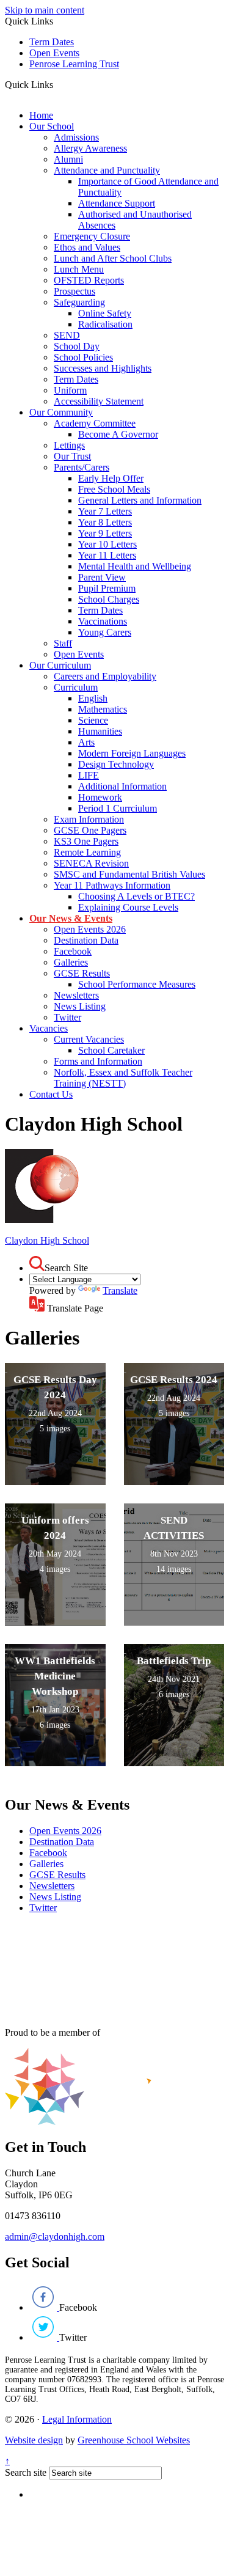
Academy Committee (95, 423)
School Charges (109, 599)
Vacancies (49, 1028)
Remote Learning (87, 852)
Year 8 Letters (105, 522)
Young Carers (105, 632)
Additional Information (122, 786)
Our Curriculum (60, 665)
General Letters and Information (140, 500)
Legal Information (77, 2419)
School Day (77, 346)
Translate (120, 1290)
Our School (52, 126)
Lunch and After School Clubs (113, 258)
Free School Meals (114, 489)
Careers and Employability (105, 676)
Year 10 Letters (107, 544)
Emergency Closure (92, 236)
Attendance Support (117, 203)
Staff (63, 643)
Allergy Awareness (90, 148)
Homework (100, 797)
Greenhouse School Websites (134, 2440)
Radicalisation (105, 324)
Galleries (71, 962)
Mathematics (103, 709)
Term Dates (52, 42)
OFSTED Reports (89, 280)
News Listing (80, 1006)
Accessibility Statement (99, 401)
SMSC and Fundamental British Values (129, 874)
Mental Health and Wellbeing (135, 566)
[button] (58, 84)
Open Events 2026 (90, 929)
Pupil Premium (107, 588)
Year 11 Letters (107, 555)
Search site (26, 2472)
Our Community (61, 412)
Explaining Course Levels (128, 907)
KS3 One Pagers (86, 841)
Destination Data (86, 940)
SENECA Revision (91, 863)
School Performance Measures (137, 984)
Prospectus (75, 291)
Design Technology (116, 764)
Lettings (69, 445)
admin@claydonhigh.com (55, 2237)
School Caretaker (111, 1050)
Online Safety (105, 313)
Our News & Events (71, 918)
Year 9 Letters (105, 533)
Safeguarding (79, 302)
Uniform (70, 390)
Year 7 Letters (105, 511)
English (93, 698)
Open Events (54, 53)
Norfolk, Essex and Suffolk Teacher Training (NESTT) (123, 1078)
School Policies (83, 357)
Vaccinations (103, 621)
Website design (34, 2440)
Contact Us (51, 1094)
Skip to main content (45, 10)
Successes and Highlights (103, 368)
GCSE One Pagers (90, 830)
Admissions (76, 137)
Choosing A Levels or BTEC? (136, 896)
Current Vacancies (89, 1039)
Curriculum (76, 687)
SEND (67, 335)
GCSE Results (82, 973)
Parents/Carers (82, 467)
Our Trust (72, 456)
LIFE (89, 775)
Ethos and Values (87, 247)
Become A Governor (118, 434)
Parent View (102, 577)
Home (41, 115)
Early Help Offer (111, 478)
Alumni (68, 159)
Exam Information (89, 819)
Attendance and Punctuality (107, 170)
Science (93, 720)
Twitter (67, 1017)
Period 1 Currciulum (118, 808)
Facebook (73, 951)
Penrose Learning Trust (74, 64)
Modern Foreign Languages (132, 753)
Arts (86, 742)
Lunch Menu (79, 269)
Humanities (100, 731)
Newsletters (76, 995)
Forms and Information (98, 1061)
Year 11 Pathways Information (112, 885)
